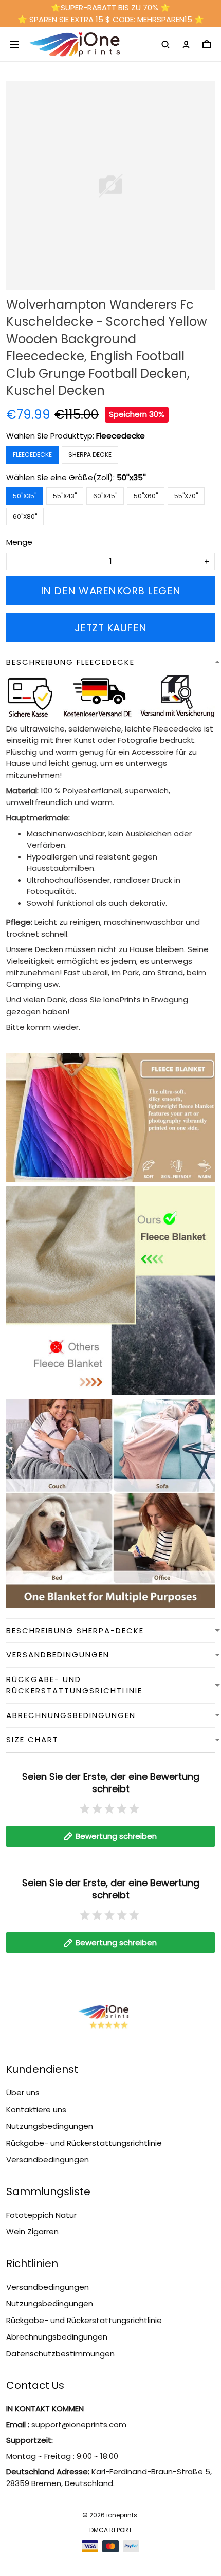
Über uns (23, 2093)
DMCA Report (111, 2530)
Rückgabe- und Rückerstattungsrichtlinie (84, 2143)
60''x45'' (105, 496)
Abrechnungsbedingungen (57, 2337)
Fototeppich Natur (41, 2215)
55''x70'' (186, 496)
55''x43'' (65, 496)
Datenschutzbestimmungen (60, 2354)
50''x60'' (146, 496)
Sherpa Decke (90, 455)
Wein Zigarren (32, 2231)
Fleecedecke (121, 436)
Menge (19, 542)
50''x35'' (131, 477)
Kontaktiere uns (36, 2109)
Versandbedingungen (48, 2159)
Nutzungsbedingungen (50, 2126)
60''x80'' (25, 516)
